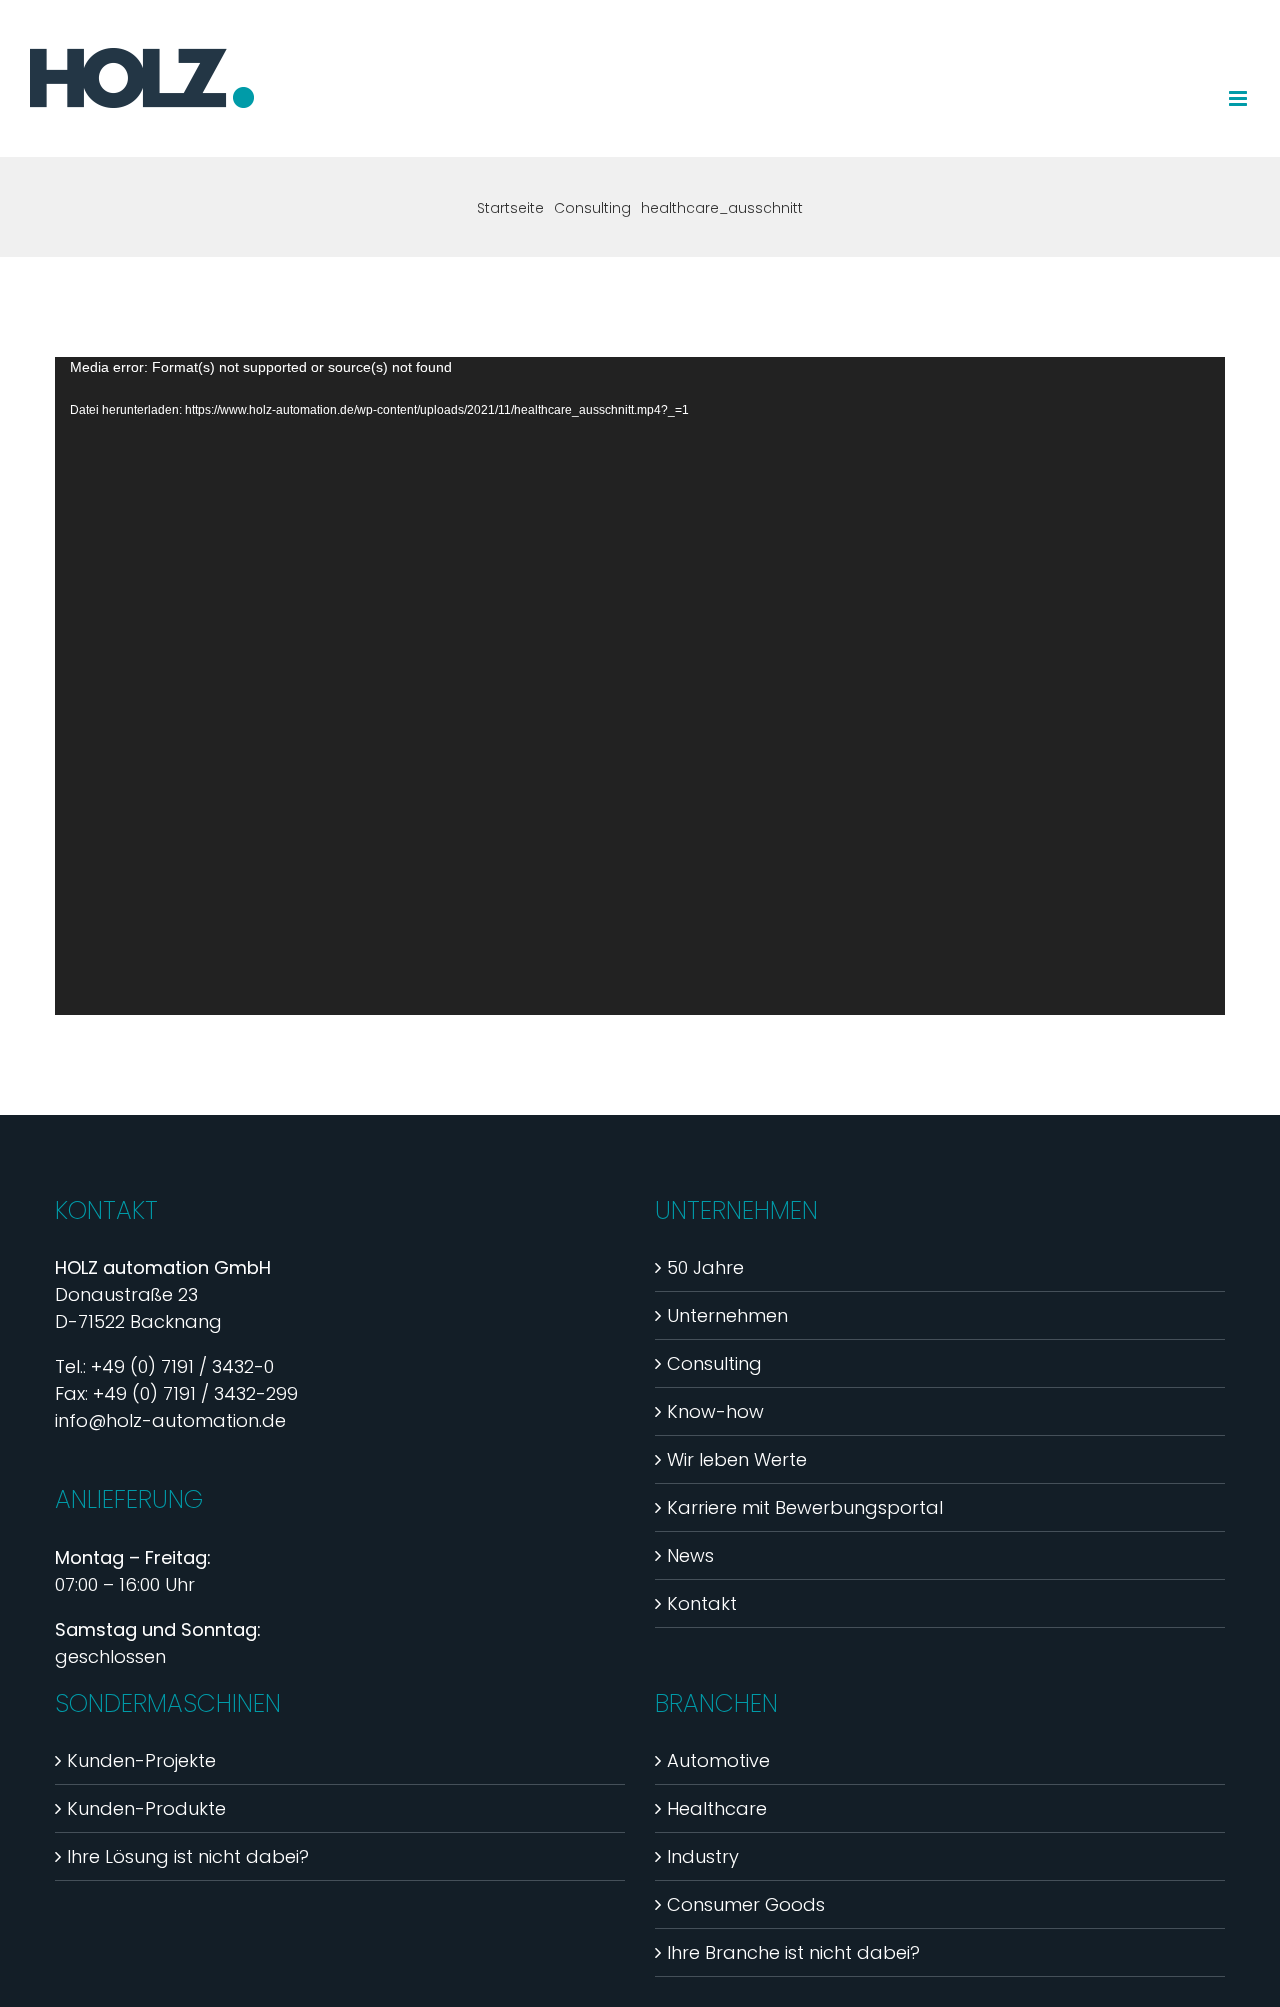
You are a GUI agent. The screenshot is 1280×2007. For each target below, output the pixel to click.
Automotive (718, 1760)
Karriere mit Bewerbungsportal (805, 1507)
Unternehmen (727, 1315)
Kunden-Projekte (141, 1760)
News (690, 1555)
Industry (703, 1856)
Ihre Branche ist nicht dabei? (793, 1952)
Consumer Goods (746, 1904)
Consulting (714, 1363)
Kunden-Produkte (146, 1808)
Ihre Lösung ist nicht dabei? (188, 1856)
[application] (640, 686)
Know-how (715, 1411)
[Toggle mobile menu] (1239, 98)
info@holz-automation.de (170, 1420)
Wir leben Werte (737, 1459)
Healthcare (717, 1808)
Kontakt (702, 1603)
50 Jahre (705, 1267)
